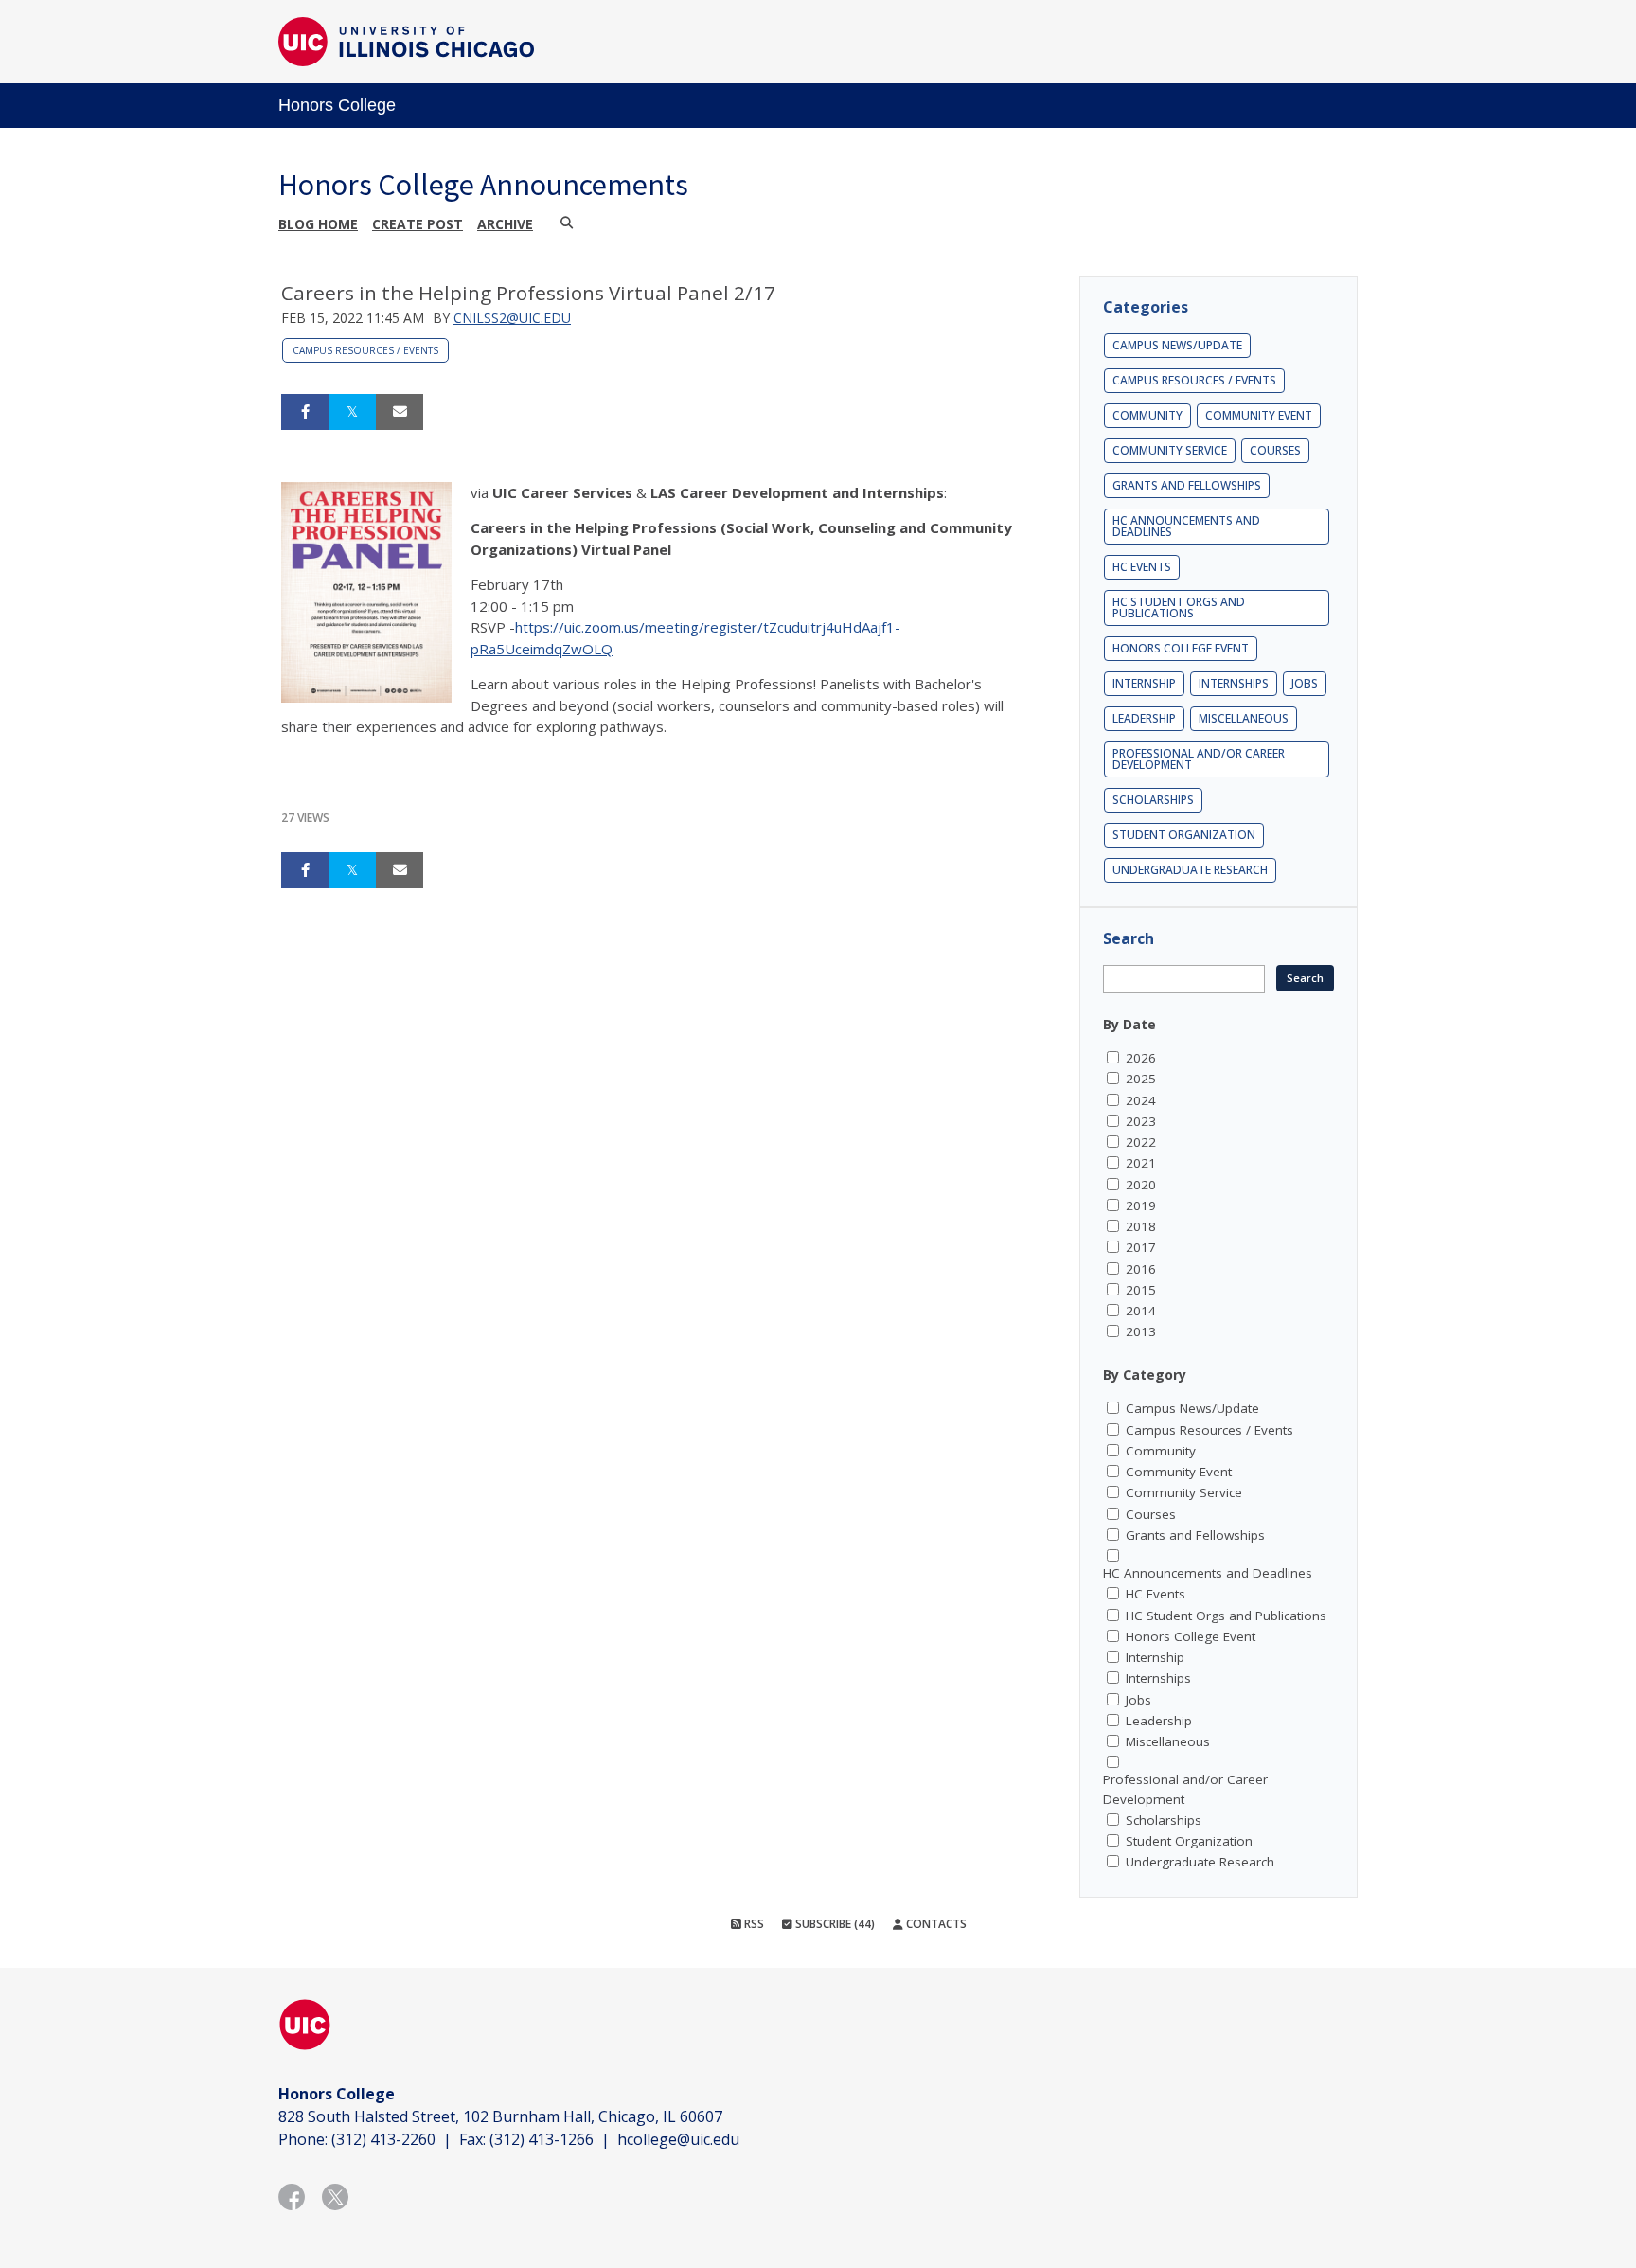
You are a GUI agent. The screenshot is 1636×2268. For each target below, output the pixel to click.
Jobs (1305, 683)
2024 (1141, 1100)
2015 (1141, 1290)
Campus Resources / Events (365, 350)
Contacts (935, 1924)
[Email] (400, 412)
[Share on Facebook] (305, 412)
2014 (1141, 1311)
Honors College (337, 105)
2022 (1141, 1142)
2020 (1141, 1185)
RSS (753, 1924)
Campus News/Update (1177, 345)
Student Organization (1184, 835)
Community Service (1170, 450)
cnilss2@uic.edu (512, 318)
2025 (1141, 1079)
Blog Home (318, 224)
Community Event (1259, 415)
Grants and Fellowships (1187, 485)
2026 (1141, 1058)
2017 (1141, 1247)
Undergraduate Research (1190, 870)
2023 (1141, 1121)
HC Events (1142, 567)
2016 (1141, 1269)
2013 (1141, 1331)
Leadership (1144, 718)
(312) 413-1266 (542, 2139)
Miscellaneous (1244, 718)
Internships (1234, 683)
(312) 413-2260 (383, 2139)
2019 (1141, 1205)
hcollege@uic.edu (678, 2139)
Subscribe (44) (834, 1924)
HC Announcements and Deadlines (1186, 526)
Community (1147, 415)
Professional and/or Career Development (1199, 759)
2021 (1141, 1163)
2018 (1141, 1226)
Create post (418, 224)
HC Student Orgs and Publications (1179, 607)
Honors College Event (1181, 648)
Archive (505, 224)
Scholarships (1153, 800)
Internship (1144, 683)
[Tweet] (352, 412)
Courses (1275, 450)
